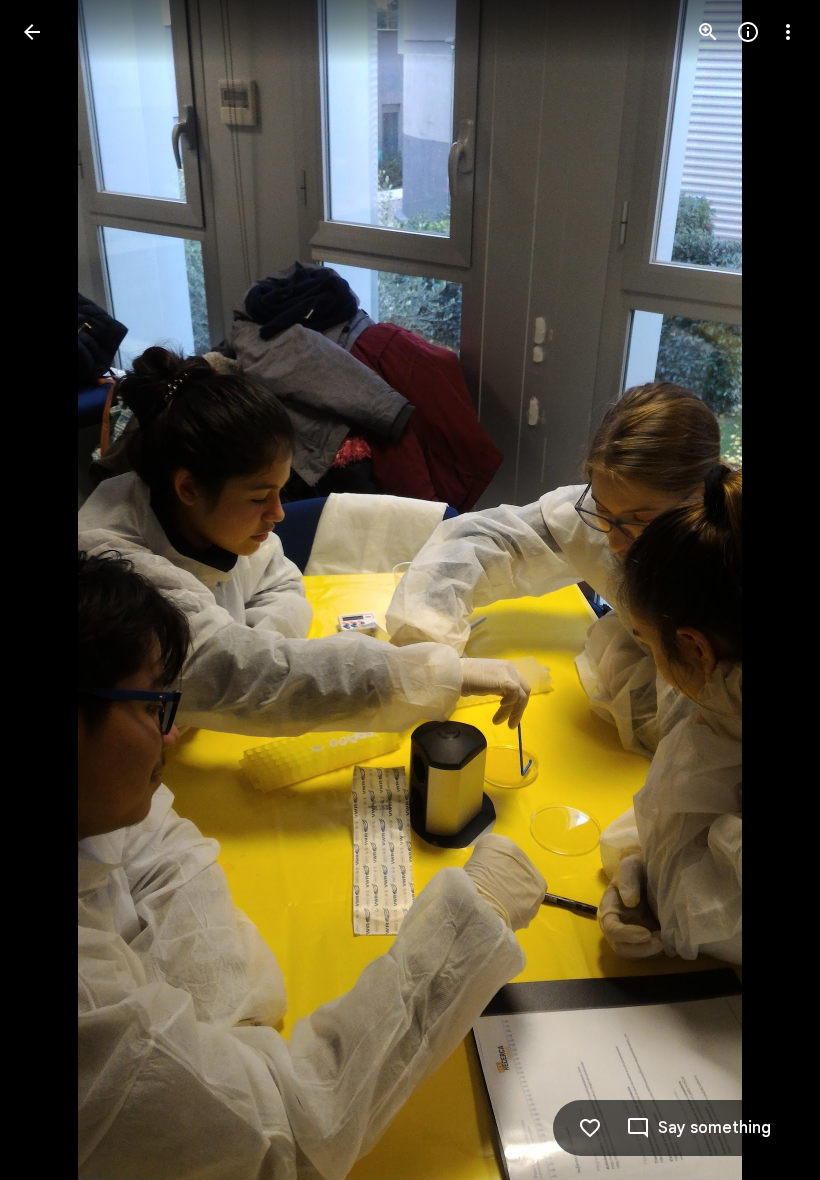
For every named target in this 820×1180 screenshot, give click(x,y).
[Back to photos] (32, 32)
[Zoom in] (708, 32)
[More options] (788, 32)
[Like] (590, 1128)
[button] (56, 590)
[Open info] (748, 32)
